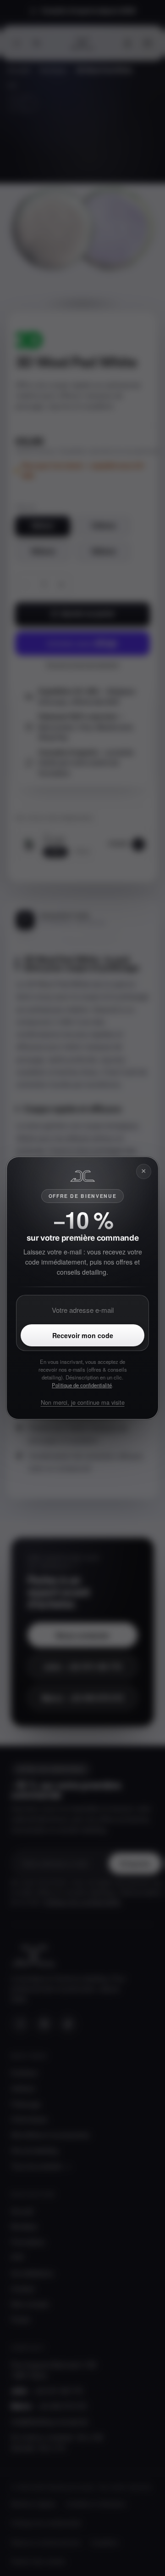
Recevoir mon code (83, 1335)
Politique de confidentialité (82, 1385)
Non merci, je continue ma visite (83, 1402)
